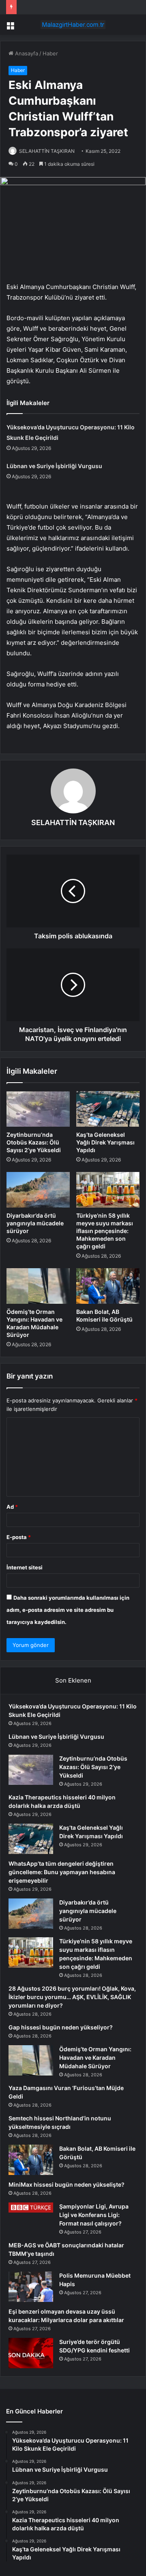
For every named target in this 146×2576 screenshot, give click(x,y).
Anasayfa (26, 53)
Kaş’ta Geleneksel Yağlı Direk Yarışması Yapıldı (105, 1142)
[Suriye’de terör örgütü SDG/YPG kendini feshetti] (31, 2353)
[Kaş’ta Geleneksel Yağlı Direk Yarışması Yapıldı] (108, 1109)
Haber (50, 53)
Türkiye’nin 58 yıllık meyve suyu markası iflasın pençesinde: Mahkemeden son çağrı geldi (105, 1231)
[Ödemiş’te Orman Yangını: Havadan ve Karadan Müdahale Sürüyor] (38, 1286)
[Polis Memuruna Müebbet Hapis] (31, 2287)
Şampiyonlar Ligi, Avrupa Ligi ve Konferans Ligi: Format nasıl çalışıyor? (94, 2215)
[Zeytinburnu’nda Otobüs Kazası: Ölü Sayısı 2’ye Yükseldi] (38, 1109)
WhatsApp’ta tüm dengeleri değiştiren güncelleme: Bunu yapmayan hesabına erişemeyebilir (62, 1872)
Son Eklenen (73, 1680)
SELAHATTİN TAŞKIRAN (47, 151)
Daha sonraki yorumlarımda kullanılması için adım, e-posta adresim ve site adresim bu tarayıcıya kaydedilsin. (68, 1610)
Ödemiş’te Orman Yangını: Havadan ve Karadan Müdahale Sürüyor (95, 2058)
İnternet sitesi (25, 1567)
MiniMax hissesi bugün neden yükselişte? (67, 2184)
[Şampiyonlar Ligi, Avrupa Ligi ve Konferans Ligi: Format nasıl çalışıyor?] (31, 2207)
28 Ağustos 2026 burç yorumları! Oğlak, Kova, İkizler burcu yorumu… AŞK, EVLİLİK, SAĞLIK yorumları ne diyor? (72, 1997)
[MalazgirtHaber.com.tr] (73, 25)
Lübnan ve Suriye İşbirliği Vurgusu (54, 466)
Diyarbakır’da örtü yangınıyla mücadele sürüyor (35, 1223)
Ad (12, 1507)
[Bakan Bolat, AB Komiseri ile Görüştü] (108, 1286)
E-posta (19, 1537)
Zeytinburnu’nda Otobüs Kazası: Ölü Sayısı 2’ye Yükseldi (34, 1142)
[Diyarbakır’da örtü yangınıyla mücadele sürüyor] (38, 1190)
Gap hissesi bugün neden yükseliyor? (61, 2027)
